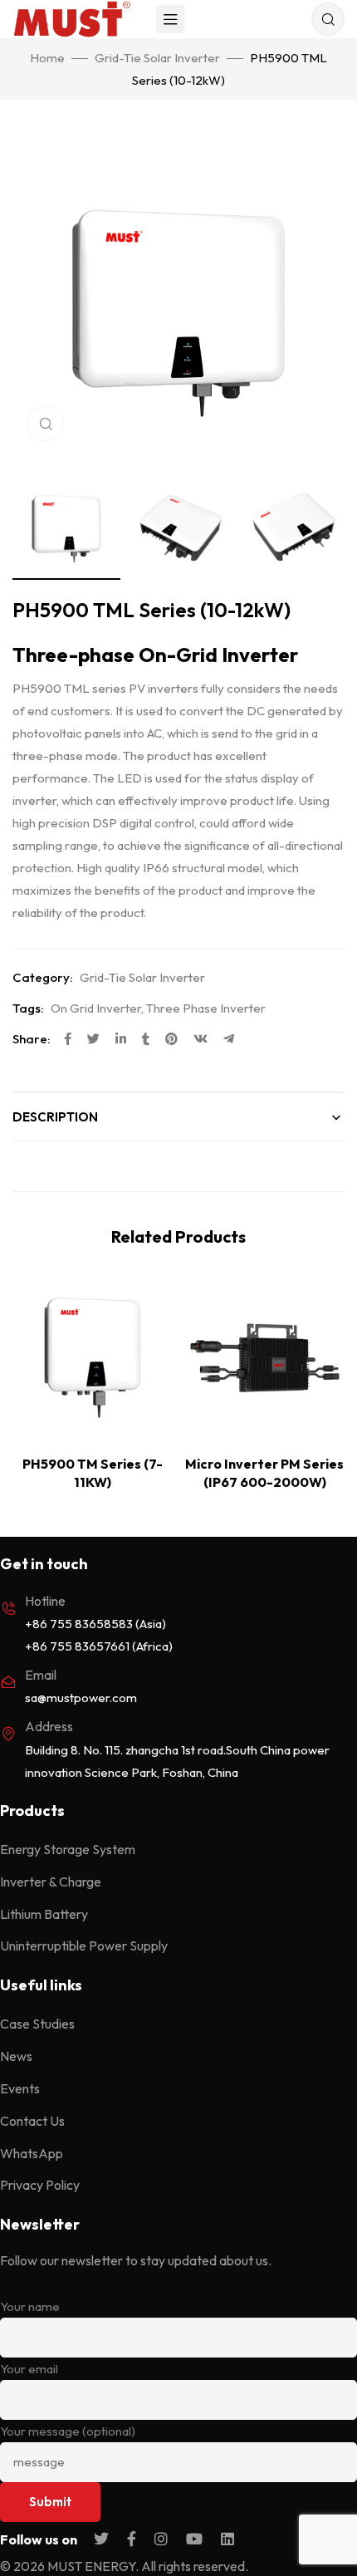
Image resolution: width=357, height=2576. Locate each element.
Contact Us (32, 2121)
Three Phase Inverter (206, 1008)
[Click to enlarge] (46, 424)
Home (47, 58)
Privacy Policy (40, 2185)
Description (55, 1117)
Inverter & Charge (51, 1882)
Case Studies (37, 2024)
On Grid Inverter (96, 1008)
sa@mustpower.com (81, 1698)
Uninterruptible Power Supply (84, 1945)
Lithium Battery (44, 1914)
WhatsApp (32, 2153)
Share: (32, 1039)
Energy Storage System (68, 1849)
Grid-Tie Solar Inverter (157, 58)
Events (20, 2088)
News (16, 2056)
